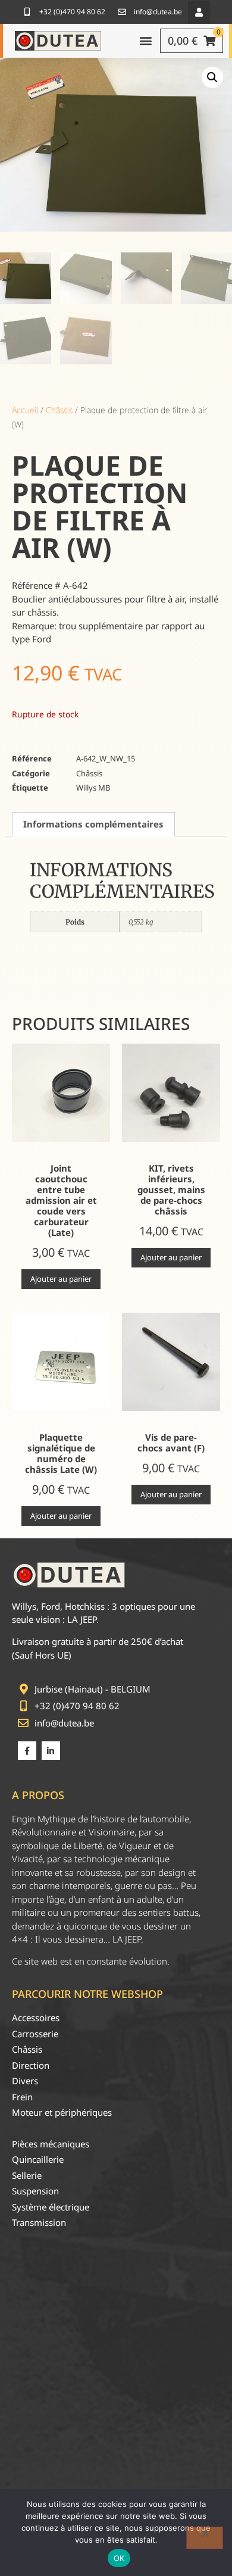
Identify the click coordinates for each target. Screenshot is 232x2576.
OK (119, 2558)
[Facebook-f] (27, 1751)
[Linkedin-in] (51, 1751)
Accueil (25, 410)
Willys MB (93, 788)
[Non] (205, 2538)
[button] (199, 12)
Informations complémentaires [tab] (93, 824)
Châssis (59, 410)
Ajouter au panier (61, 1279)
